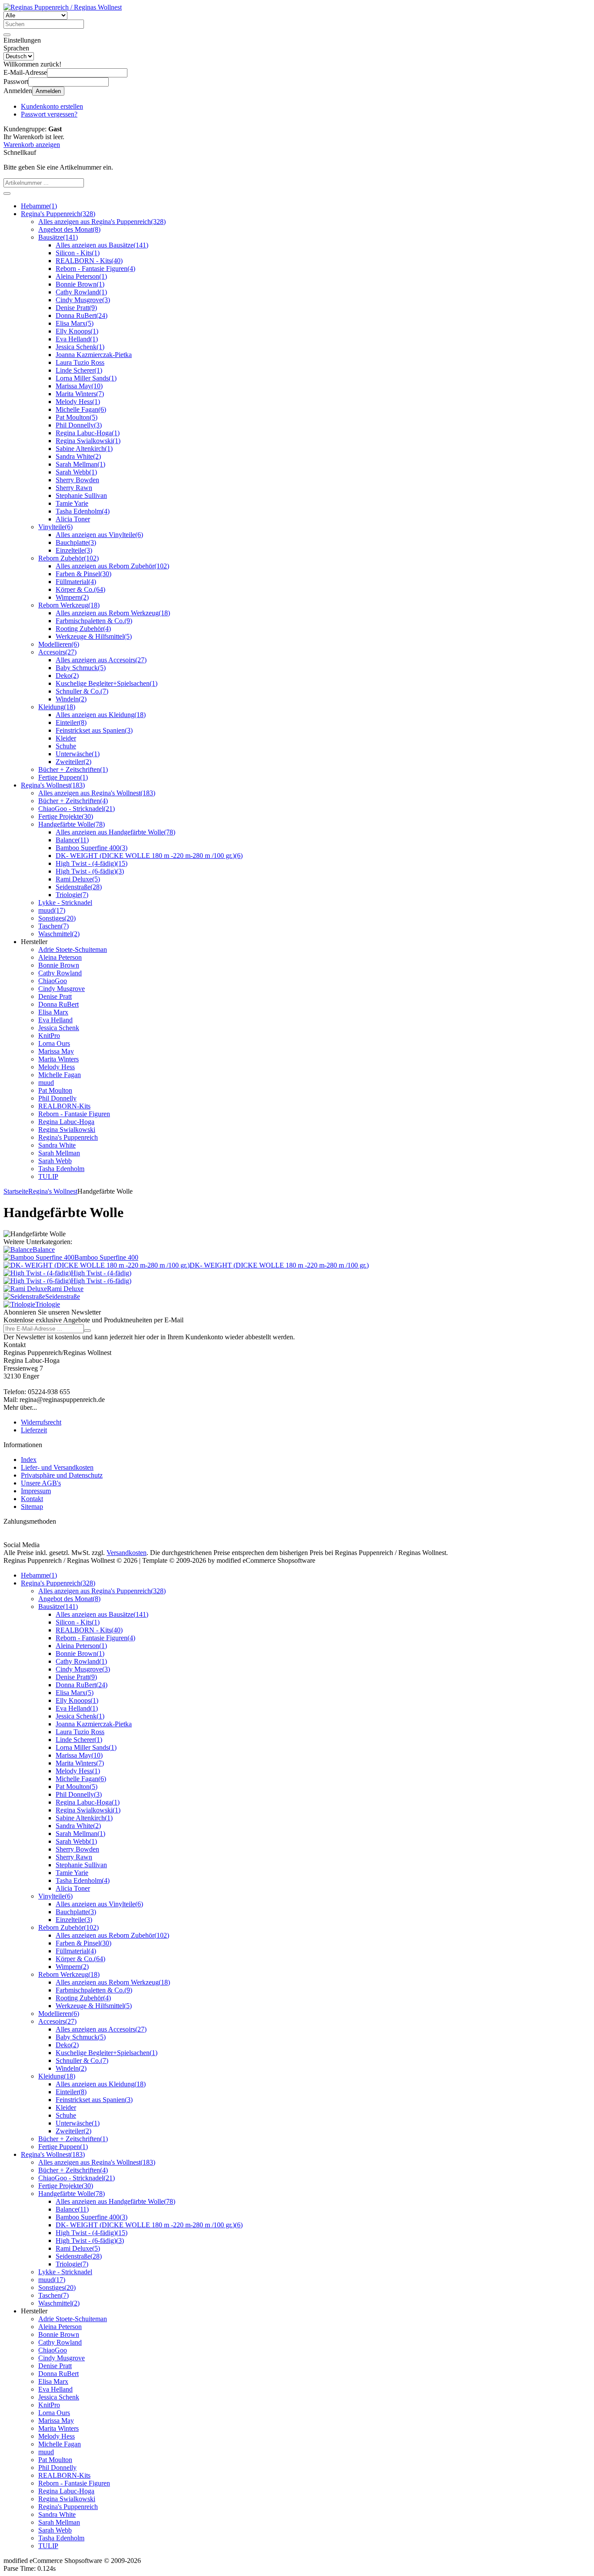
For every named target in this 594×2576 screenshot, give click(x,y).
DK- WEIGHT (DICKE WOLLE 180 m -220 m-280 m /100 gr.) (149, 856)
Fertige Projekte (66, 816)
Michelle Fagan (81, 409)
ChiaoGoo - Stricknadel (77, 809)
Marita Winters (80, 394)
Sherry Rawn (74, 488)
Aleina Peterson (81, 276)
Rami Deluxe (78, 879)
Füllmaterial (76, 582)
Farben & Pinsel (83, 574)
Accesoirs (57, 652)
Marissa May (79, 386)
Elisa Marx (75, 323)
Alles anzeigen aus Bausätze (102, 245)
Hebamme (39, 206)
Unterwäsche (78, 754)
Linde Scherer (79, 370)
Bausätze (58, 237)
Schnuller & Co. (82, 691)
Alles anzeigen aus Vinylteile (99, 535)
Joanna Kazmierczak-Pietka (94, 355)
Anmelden (48, 91)
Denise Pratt (76, 308)
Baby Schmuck (81, 668)
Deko (67, 676)
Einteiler (71, 722)
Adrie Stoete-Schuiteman (73, 949)
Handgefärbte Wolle (72, 824)
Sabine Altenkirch (84, 449)
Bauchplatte (76, 542)
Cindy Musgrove (83, 300)
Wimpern (72, 597)
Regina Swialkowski (88, 441)
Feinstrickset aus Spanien (94, 730)
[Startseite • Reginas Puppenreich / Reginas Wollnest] (63, 7)
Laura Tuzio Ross (80, 362)
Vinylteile (55, 527)
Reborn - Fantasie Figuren (95, 269)
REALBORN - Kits (89, 261)
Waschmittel (59, 934)
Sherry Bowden (77, 480)
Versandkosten (127, 1553)
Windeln (71, 699)
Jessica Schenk (80, 347)
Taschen (53, 926)
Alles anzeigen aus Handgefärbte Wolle (115, 832)
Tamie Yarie (72, 503)
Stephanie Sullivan (81, 496)
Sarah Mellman (80, 464)
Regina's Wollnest (53, 785)
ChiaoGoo (53, 981)
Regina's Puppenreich (58, 214)
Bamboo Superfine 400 (92, 848)
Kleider (66, 738)
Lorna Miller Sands (86, 378)
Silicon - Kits (78, 253)
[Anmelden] (87, 1331)
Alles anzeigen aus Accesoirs (101, 660)
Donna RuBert (82, 315)
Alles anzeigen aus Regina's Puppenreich (102, 222)
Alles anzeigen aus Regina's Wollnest (97, 793)
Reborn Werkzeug (69, 605)
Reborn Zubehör (68, 558)
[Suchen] (7, 35)
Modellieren (59, 644)
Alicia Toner (73, 519)
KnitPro (49, 1036)
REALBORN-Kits (64, 1106)
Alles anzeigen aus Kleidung (101, 715)
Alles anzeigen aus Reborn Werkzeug (113, 613)
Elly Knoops (77, 331)
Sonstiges (57, 918)
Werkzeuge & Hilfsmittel (94, 636)
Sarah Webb (76, 472)
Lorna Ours (54, 1043)
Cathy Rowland (81, 292)
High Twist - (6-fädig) (90, 871)
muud (52, 910)
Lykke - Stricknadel (65, 903)
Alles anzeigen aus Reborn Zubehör (112, 566)
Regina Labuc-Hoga (88, 433)
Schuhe (66, 746)
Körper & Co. (80, 589)
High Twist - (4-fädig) (92, 863)
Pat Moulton (77, 417)
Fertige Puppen (63, 777)
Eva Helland (77, 339)
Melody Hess (78, 402)
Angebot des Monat (69, 229)
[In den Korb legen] (7, 194)
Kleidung (57, 707)
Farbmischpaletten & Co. (94, 621)
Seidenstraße (79, 887)
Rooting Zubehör (83, 629)
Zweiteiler (73, 762)
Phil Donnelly (79, 425)
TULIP (48, 1176)
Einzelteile (74, 550)
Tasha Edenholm (83, 511)
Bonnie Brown (80, 284)
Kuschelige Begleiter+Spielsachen (107, 683)
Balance (72, 840)
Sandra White (78, 456)
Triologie (72, 895)
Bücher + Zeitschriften (73, 769)
